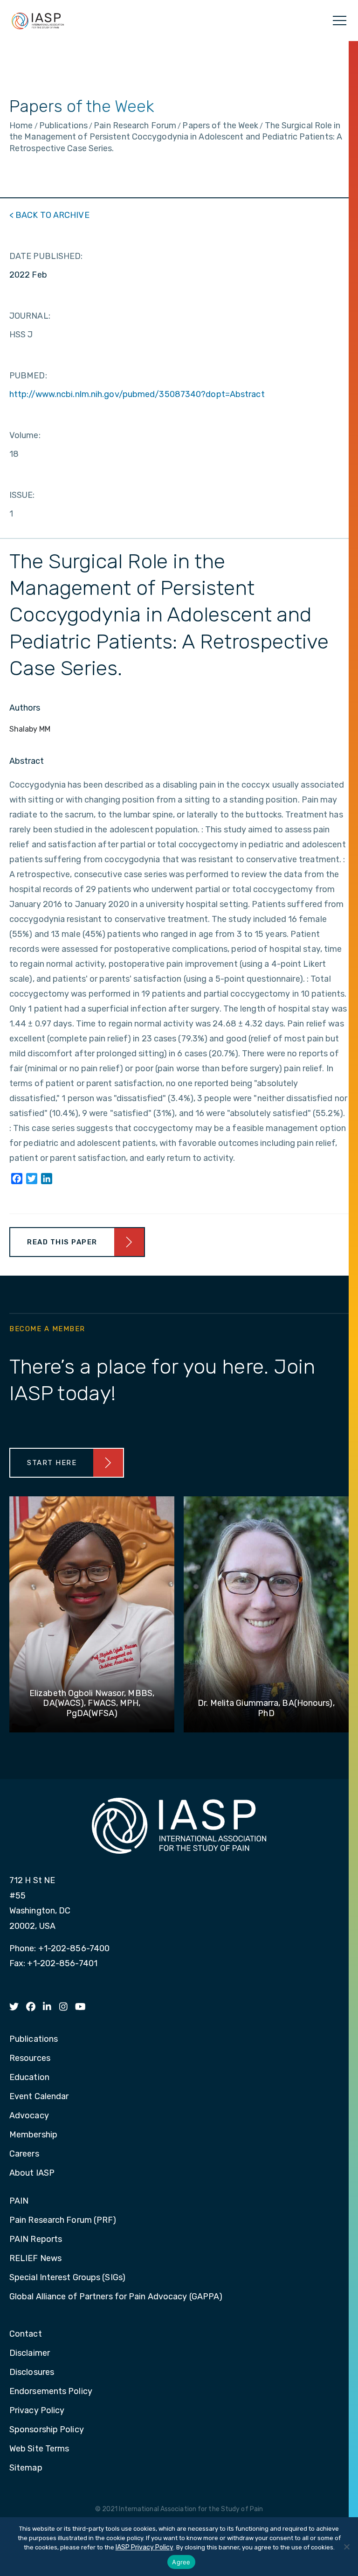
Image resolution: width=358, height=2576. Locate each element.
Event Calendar (39, 2097)
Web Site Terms (39, 2449)
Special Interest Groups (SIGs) (67, 2278)
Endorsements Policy (51, 2392)
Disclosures (32, 2373)
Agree (181, 2562)
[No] (346, 2547)
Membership (33, 2135)
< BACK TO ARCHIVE (49, 215)
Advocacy (29, 2116)
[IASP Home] (38, 21)
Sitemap (26, 2468)
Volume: (25, 435)
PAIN (19, 2201)
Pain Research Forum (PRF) (63, 2220)
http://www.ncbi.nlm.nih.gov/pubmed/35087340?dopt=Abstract (137, 394)
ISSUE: (22, 495)
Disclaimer (30, 2353)
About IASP (32, 2173)
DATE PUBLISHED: (46, 256)
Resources (30, 2059)
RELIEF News (35, 2259)
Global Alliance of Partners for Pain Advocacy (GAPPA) (116, 2297)
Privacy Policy (37, 2411)
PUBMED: (28, 376)
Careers (24, 2154)
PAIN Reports (36, 2240)
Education (29, 2078)
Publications (34, 2039)
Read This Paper (62, 1242)
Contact (26, 2334)
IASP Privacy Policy (145, 2547)
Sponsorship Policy (47, 2430)
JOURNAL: (30, 316)
